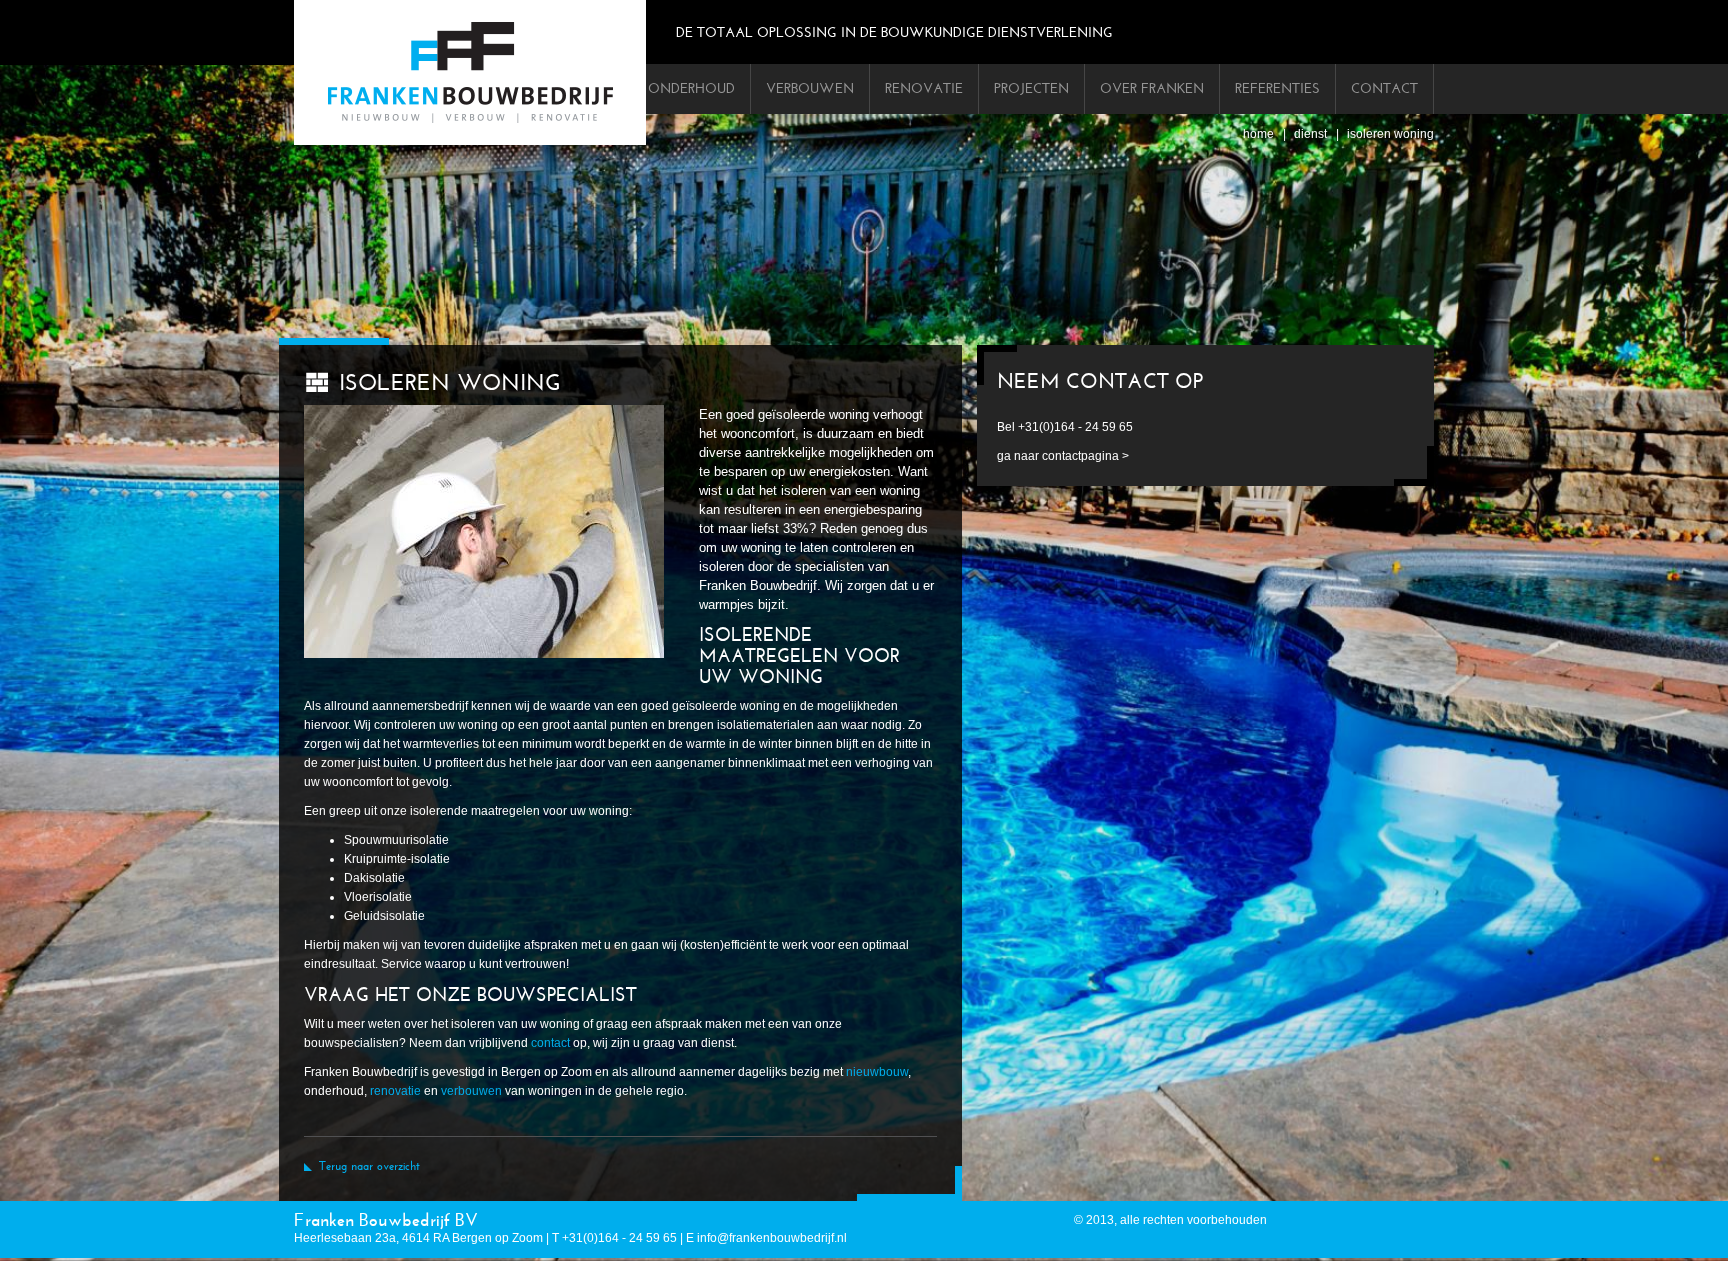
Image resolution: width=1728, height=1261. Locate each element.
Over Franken (1152, 88)
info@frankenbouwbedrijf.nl (772, 1238)
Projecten (1031, 88)
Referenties (1277, 88)
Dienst (1310, 134)
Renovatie (924, 88)
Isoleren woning (1390, 134)
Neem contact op (1100, 381)
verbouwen (471, 1091)
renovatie (395, 1091)
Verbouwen (810, 88)
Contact (1384, 88)
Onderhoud (691, 88)
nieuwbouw (877, 1072)
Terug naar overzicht (369, 1166)
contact (550, 1043)
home (1258, 134)
